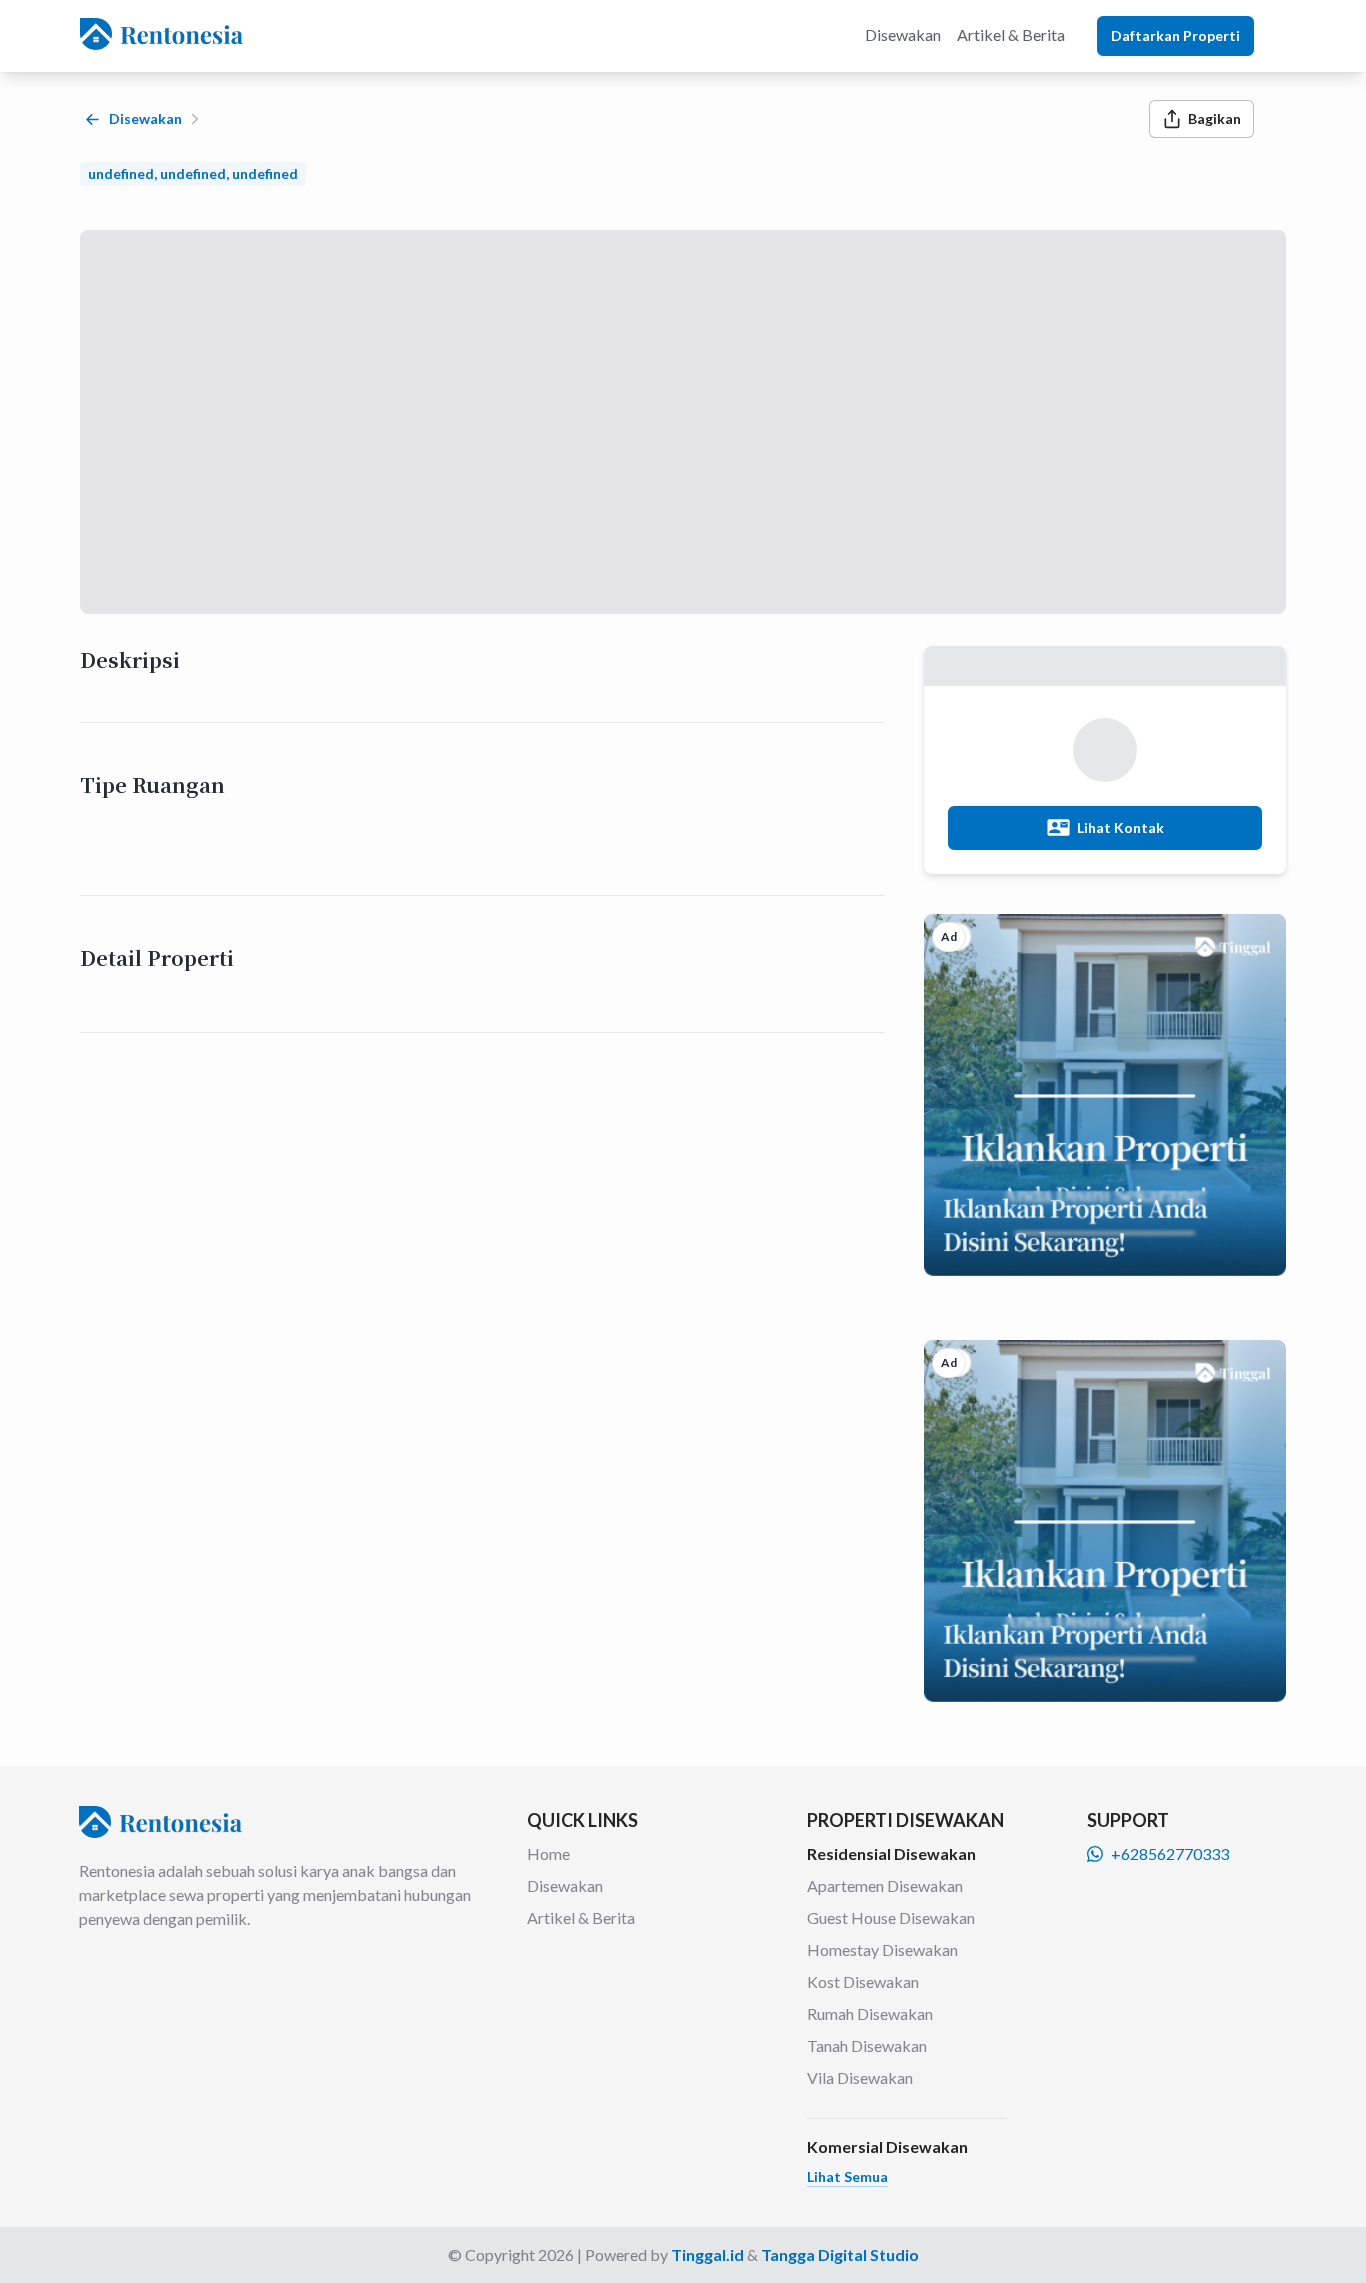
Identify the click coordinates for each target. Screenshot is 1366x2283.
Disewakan (565, 1885)
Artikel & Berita (581, 1917)
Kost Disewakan (863, 1981)
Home (548, 1853)
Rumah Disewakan (870, 2013)
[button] (847, 2176)
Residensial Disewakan (891, 1853)
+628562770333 (1170, 1853)
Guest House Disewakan (891, 1917)
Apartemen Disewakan (885, 1885)
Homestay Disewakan (882, 1949)
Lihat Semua (847, 2176)
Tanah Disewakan (867, 2045)
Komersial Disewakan (887, 2146)
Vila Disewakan (860, 2077)
